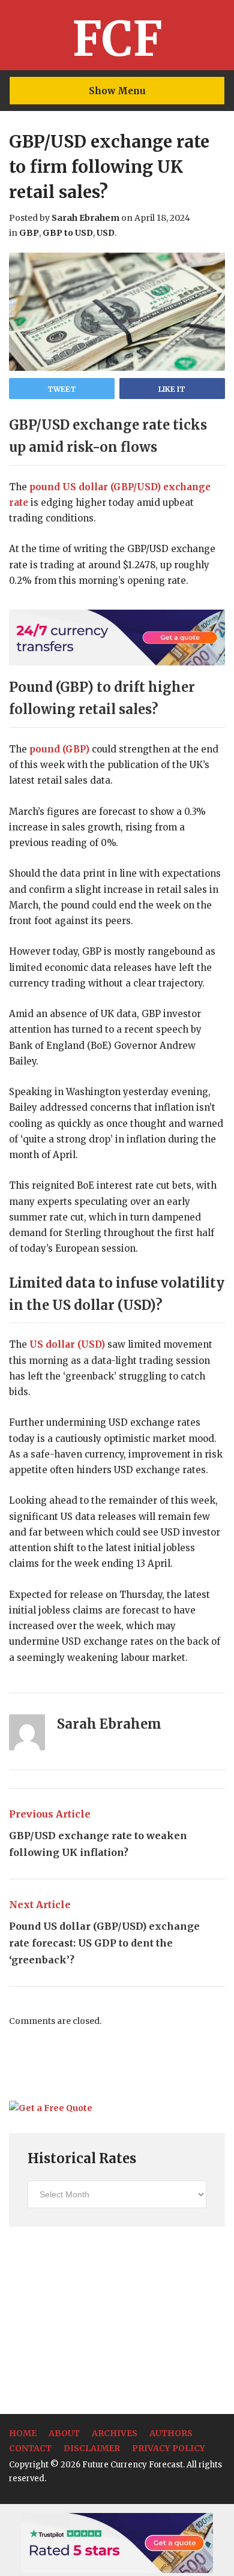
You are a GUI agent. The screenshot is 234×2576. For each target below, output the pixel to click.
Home (23, 2433)
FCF (117, 39)
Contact (30, 2448)
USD (106, 233)
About (64, 2433)
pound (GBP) (59, 749)
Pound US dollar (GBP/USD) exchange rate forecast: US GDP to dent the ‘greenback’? (104, 1932)
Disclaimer (92, 2448)
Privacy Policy (169, 2448)
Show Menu (117, 91)
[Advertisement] (99, 2320)
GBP (29, 233)
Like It (172, 389)
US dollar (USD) (67, 1344)
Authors (171, 2433)
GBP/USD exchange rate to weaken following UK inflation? (98, 1833)
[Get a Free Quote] (51, 2108)
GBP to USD (68, 233)
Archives (115, 2433)
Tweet (62, 389)
